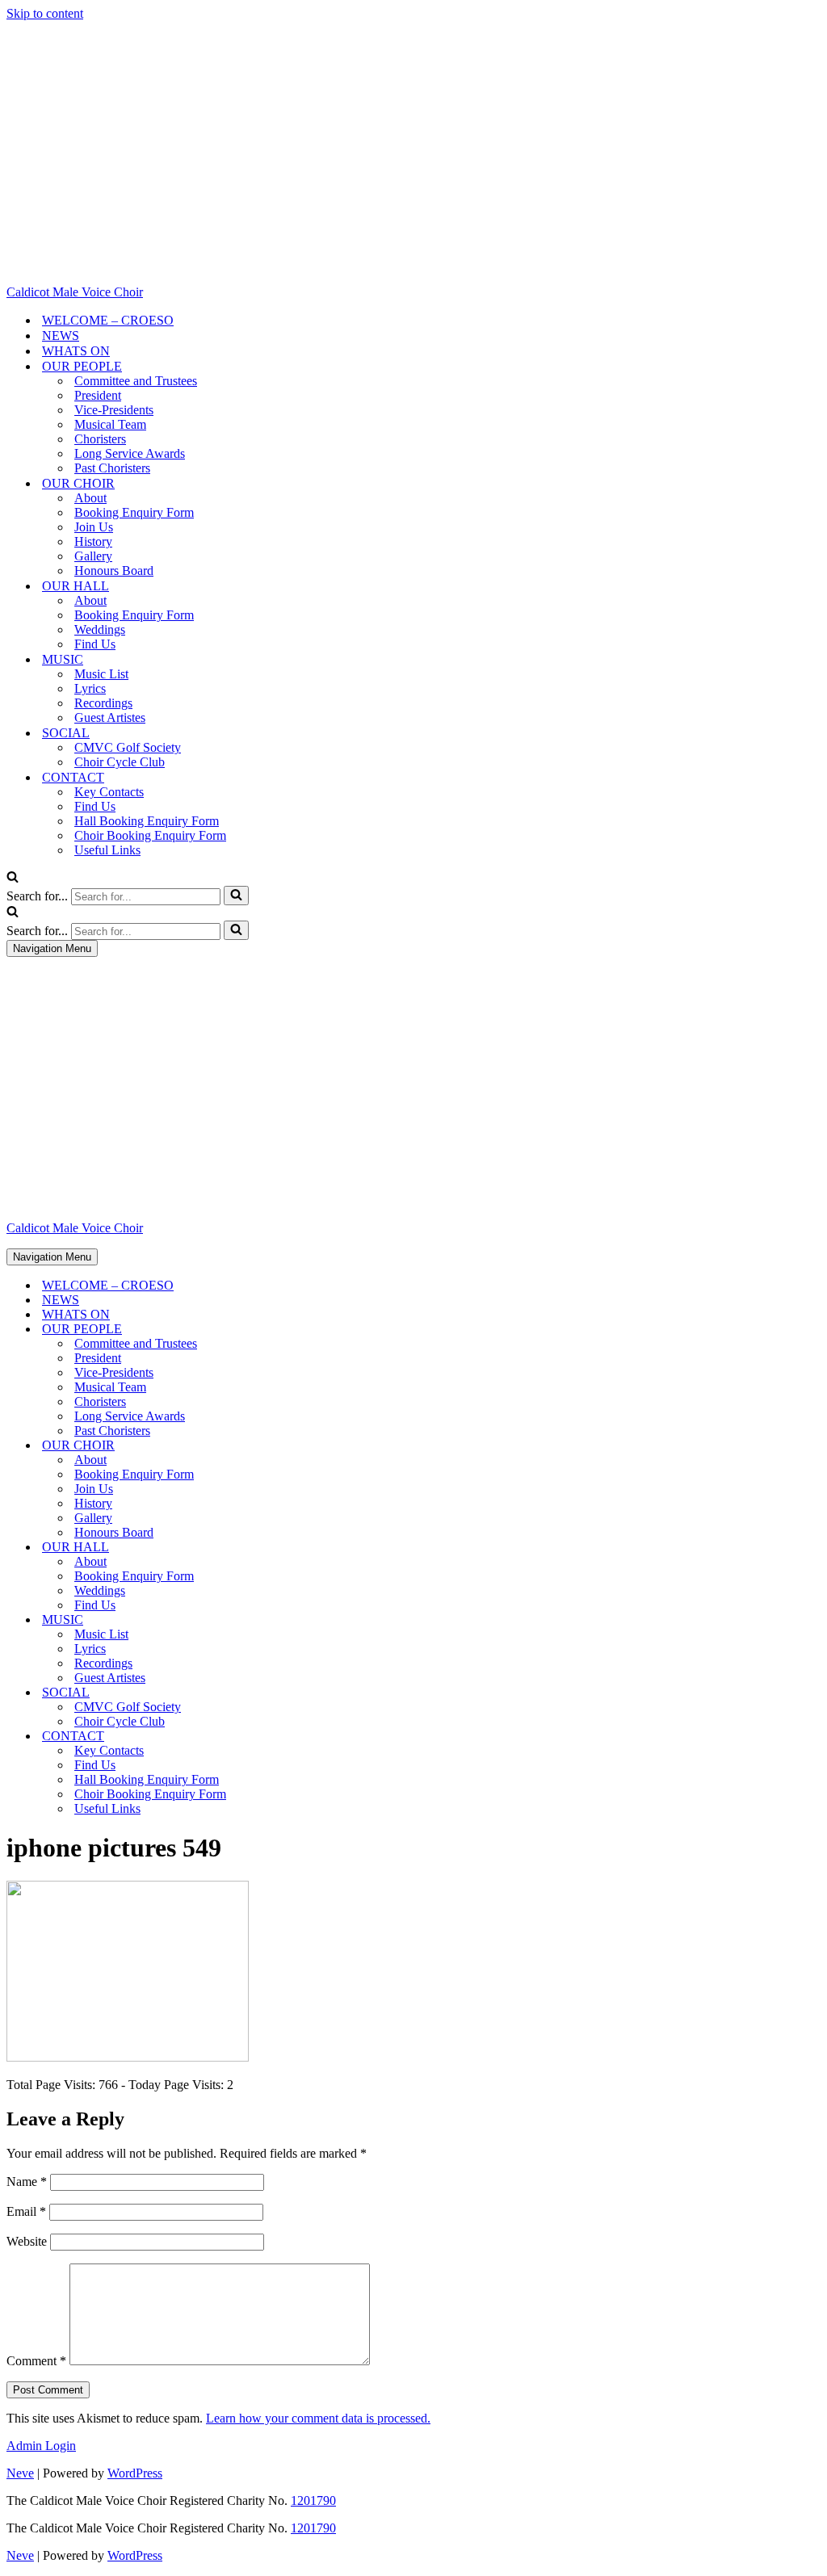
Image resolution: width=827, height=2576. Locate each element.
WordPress (135, 2473)
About (90, 498)
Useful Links (107, 850)
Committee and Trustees (136, 381)
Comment (36, 2361)
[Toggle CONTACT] (289, 1737)
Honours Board (114, 571)
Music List (101, 674)
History (93, 541)
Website (27, 2241)
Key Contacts (109, 792)
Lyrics (90, 688)
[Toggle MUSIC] (289, 1620)
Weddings (100, 629)
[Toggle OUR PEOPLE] (289, 1330)
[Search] (13, 878)
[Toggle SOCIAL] (289, 1693)
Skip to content (45, 13)
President (98, 395)
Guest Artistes (110, 717)
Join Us (94, 527)
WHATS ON (76, 351)
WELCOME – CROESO (108, 320)
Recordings (103, 703)
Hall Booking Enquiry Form (147, 821)
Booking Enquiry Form (134, 512)
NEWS (61, 336)
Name (27, 2182)
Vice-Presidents (114, 410)
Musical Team (110, 424)
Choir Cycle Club (120, 762)
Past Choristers (112, 468)
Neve (20, 2473)
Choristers (100, 439)
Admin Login (41, 2446)
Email (26, 2211)
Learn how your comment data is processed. (318, 2418)
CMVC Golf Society (128, 747)
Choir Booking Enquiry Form (150, 835)
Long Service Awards (130, 453)
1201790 (313, 2500)
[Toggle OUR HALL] (289, 1548)
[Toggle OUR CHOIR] (289, 1446)
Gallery (93, 556)
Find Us (95, 644)
